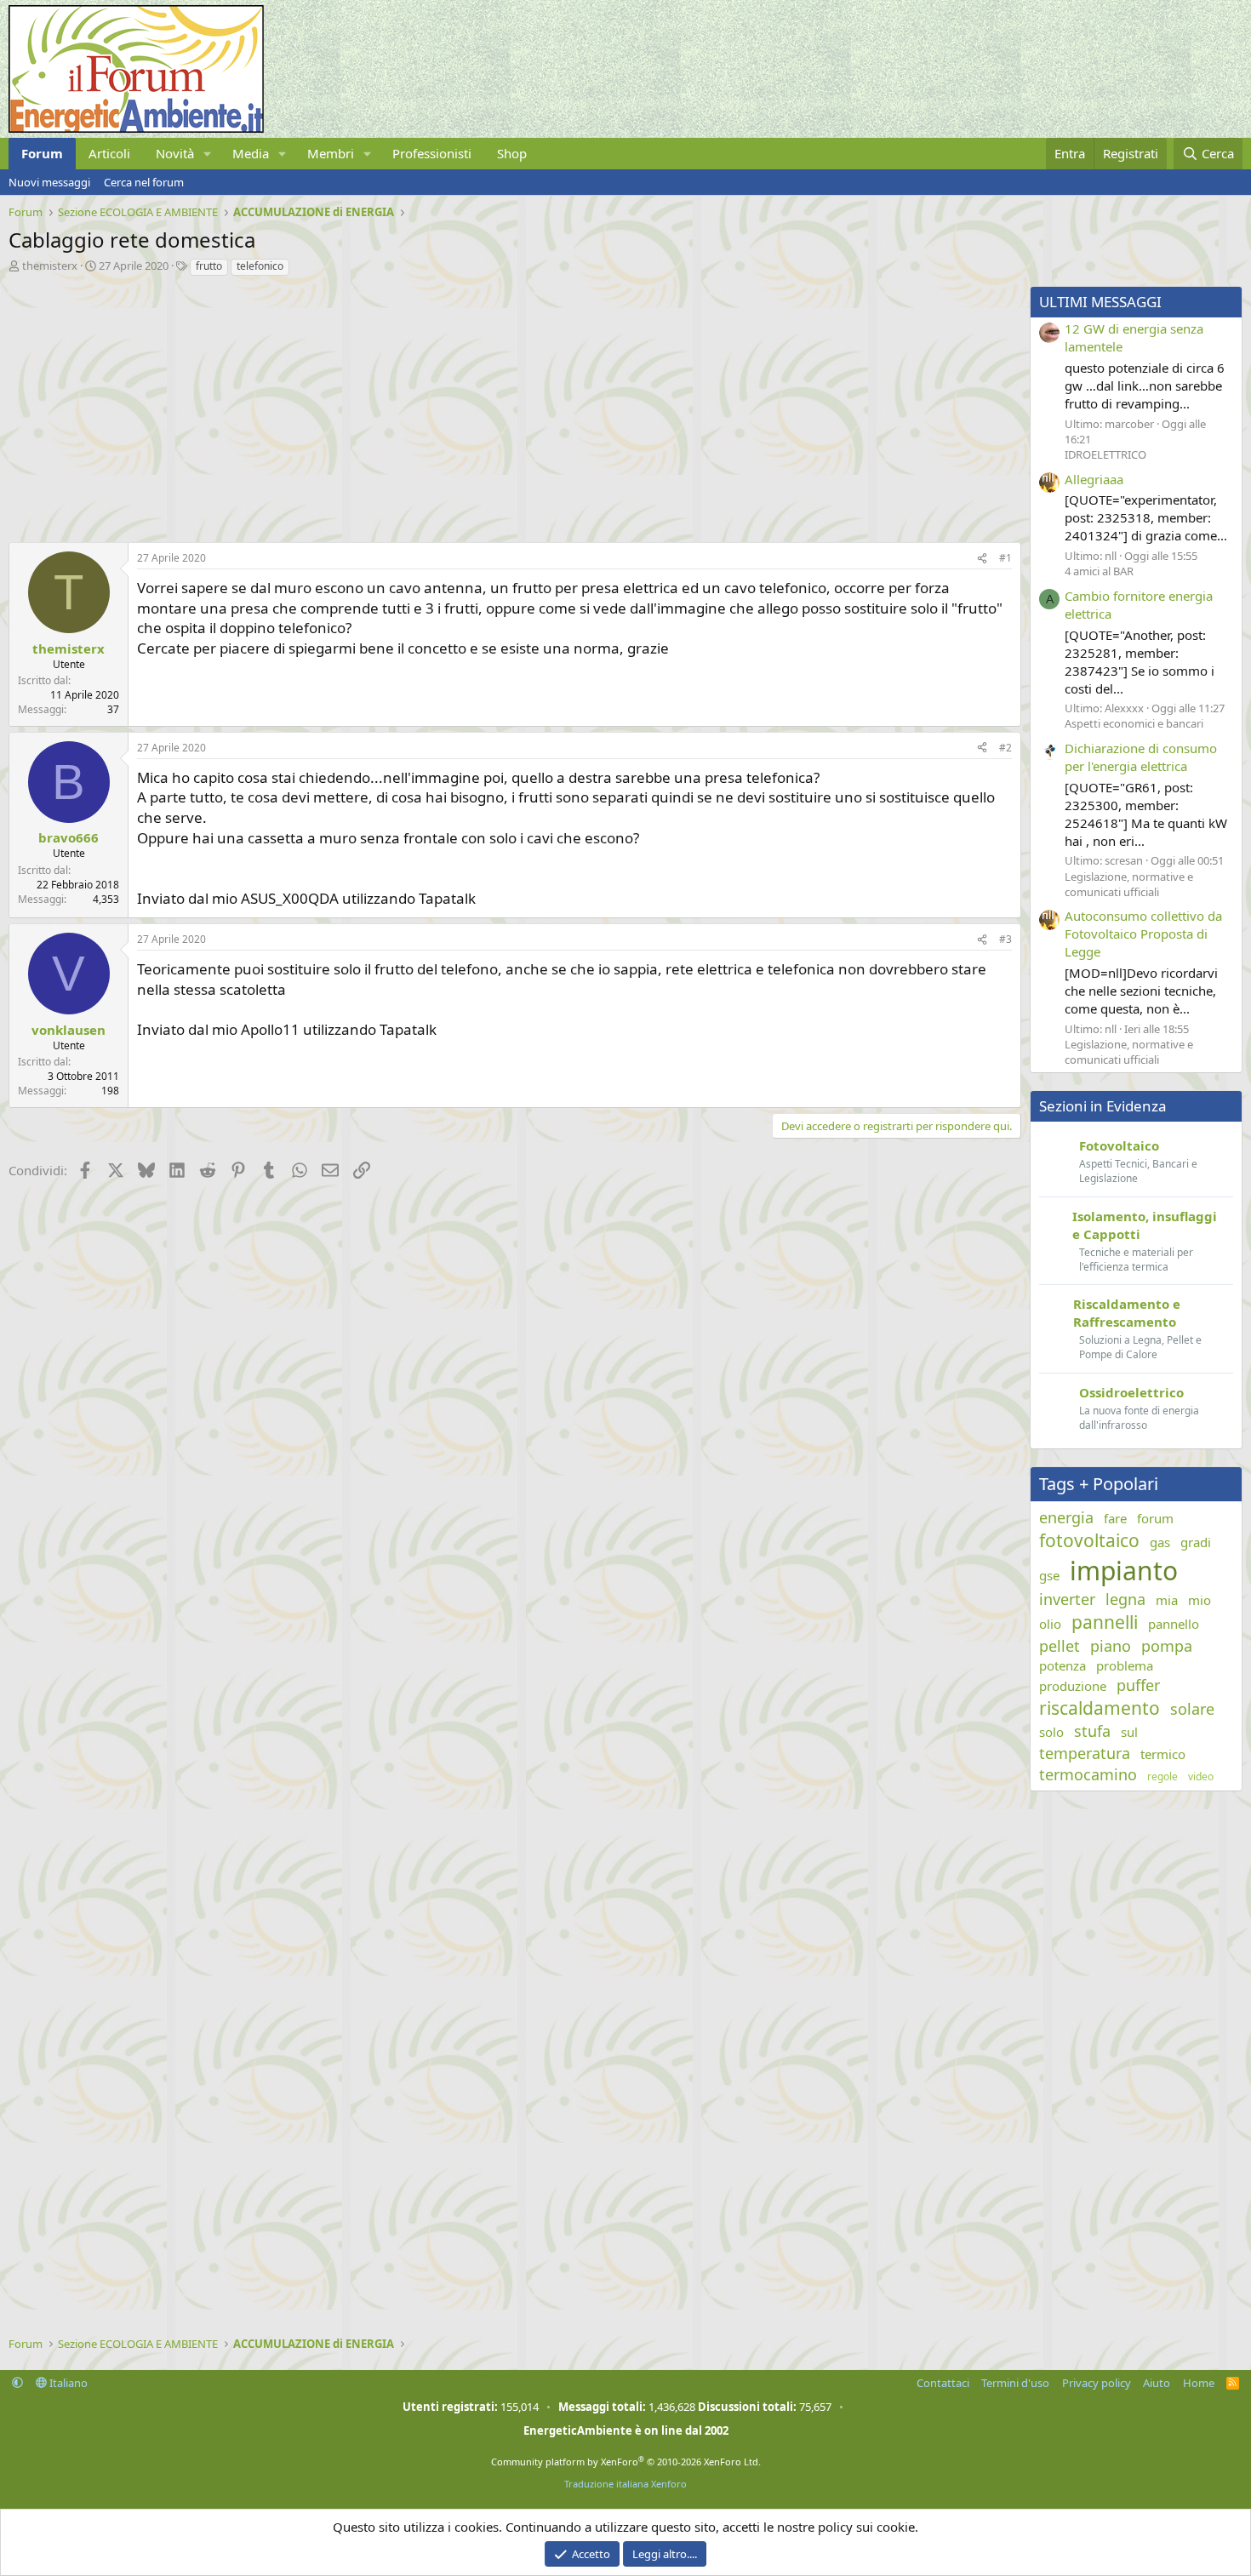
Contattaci (943, 2383)
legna (1125, 1599)
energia (1066, 1517)
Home (1199, 2383)
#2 (1005, 748)
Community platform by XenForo (626, 2462)
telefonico (260, 266)
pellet (1060, 1646)
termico (1163, 1754)
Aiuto (1157, 2383)
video (1201, 1777)
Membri (331, 153)
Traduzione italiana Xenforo (625, 2484)
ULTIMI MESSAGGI (1100, 302)
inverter (1067, 1599)
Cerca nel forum (144, 182)
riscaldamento (1100, 1708)
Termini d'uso (1015, 2383)
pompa (1167, 1646)
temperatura (1085, 1753)
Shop (512, 153)
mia (1167, 1600)
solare (1192, 1709)
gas (1160, 1542)
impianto (1124, 1571)
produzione (1073, 1686)
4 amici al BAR (1099, 571)
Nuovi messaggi (49, 182)
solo (1051, 1732)
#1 (1005, 558)
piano (1111, 1646)
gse (1049, 1575)
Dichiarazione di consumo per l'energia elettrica (1141, 757)
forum (1155, 1518)
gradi (1196, 1542)
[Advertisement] (511, 405)
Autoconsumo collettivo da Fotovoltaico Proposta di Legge (1143, 934)
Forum (42, 153)
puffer (1138, 1685)
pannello (1174, 1624)
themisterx (50, 266)
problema (1125, 1665)
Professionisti (432, 153)
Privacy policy (1097, 2383)
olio (1050, 1624)
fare (1115, 1518)
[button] (208, 154)
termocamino (1088, 1774)
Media (251, 153)
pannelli (1105, 1622)
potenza (1062, 1665)
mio (1200, 1600)
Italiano (67, 2383)
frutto (209, 266)
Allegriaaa (1094, 479)
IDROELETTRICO (1105, 454)
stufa (1092, 1731)
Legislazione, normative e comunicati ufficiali (1129, 884)
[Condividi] (982, 559)
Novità (175, 153)
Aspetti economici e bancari (1134, 723)
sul (1129, 1732)
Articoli (109, 153)
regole (1162, 1777)
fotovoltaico (1089, 1540)
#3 (1005, 939)
